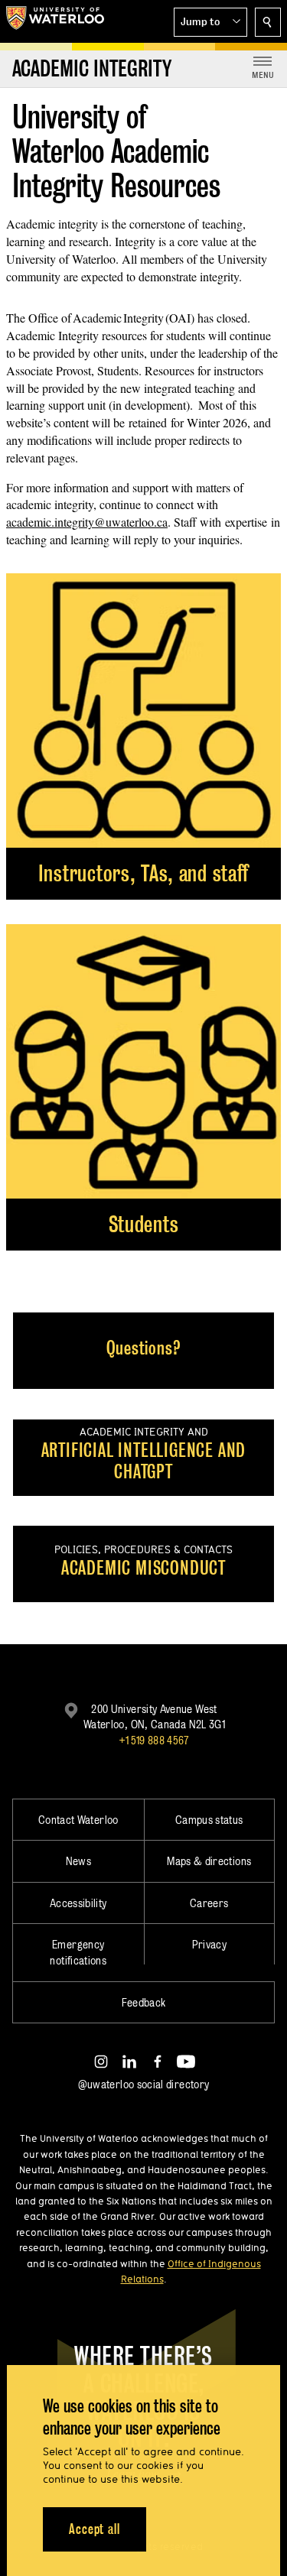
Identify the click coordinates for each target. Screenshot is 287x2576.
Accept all (95, 2529)
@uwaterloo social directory (144, 2084)
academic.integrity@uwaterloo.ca (87, 522)
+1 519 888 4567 (154, 1740)
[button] (210, 22)
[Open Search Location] (268, 22)
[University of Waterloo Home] (55, 21)
